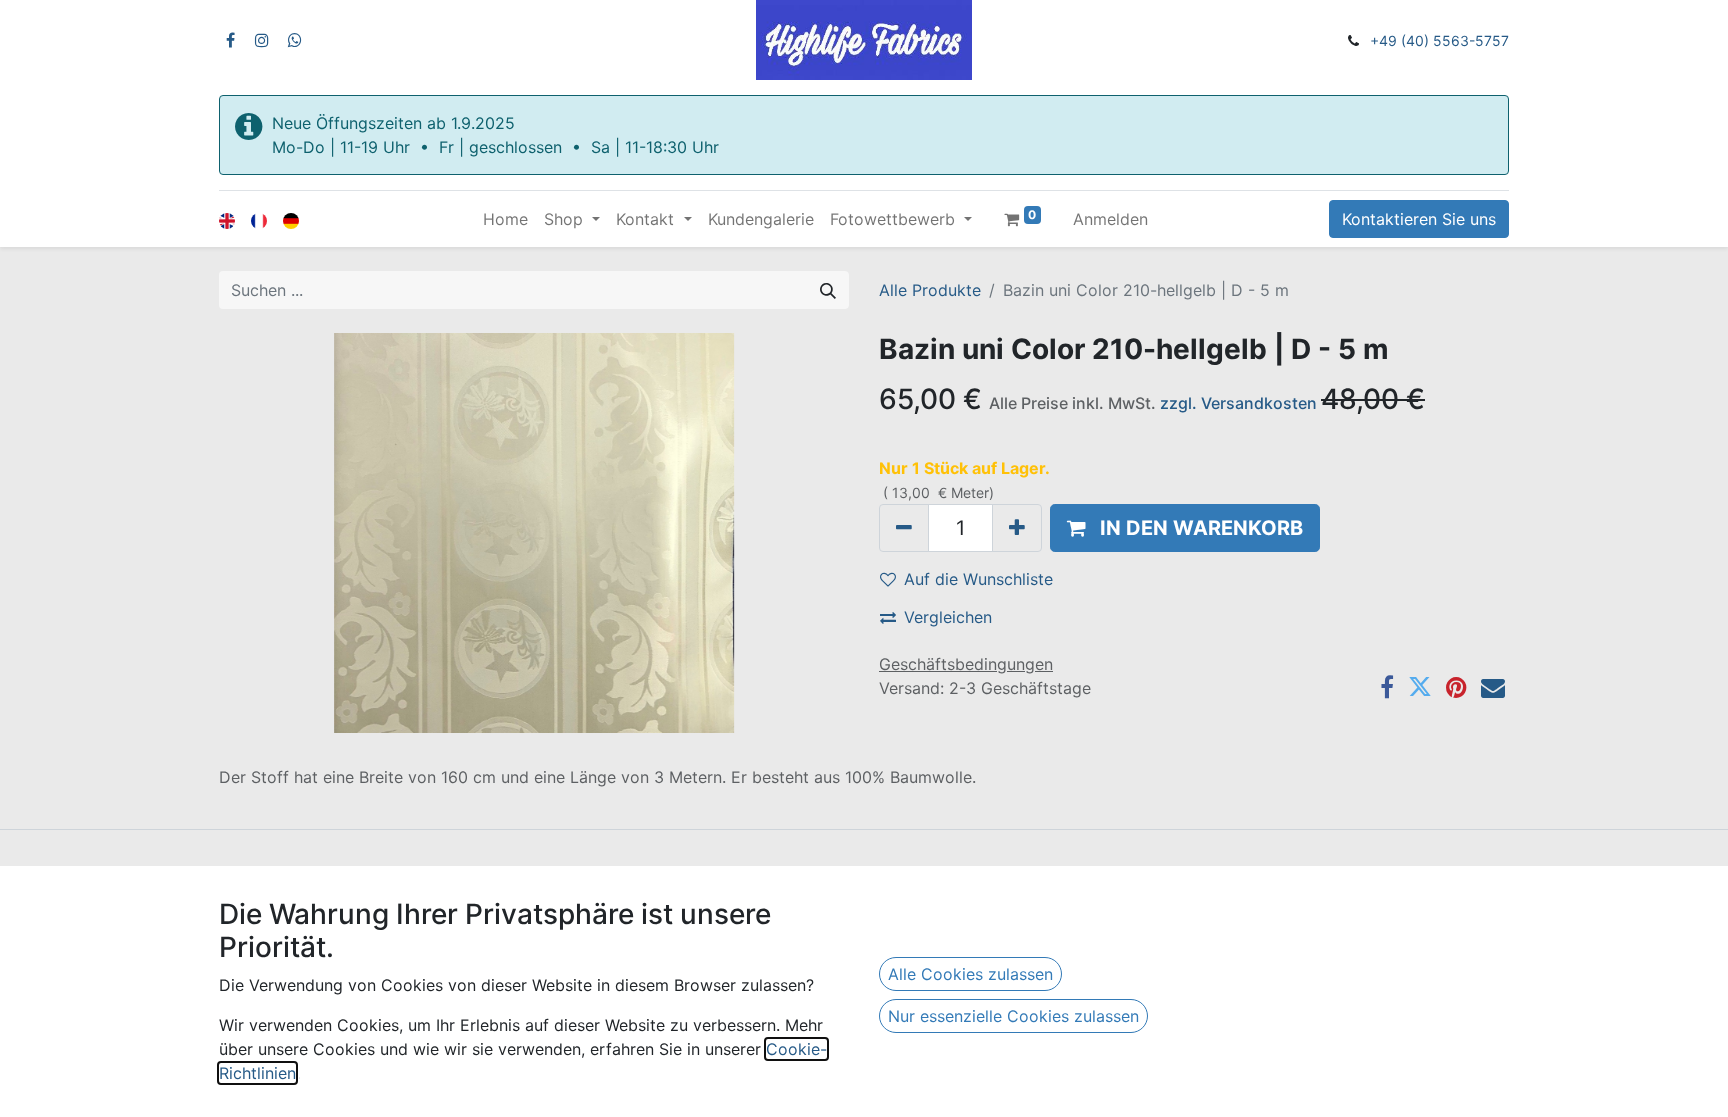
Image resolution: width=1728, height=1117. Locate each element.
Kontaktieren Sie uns (1419, 219)
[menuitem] (505, 219)
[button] (1185, 528)
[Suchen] (828, 290)
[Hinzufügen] (1017, 528)
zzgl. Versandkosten (1238, 403)
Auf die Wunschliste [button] (978, 579)
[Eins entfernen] (904, 528)
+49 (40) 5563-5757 (1439, 40)
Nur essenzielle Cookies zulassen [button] (1013, 1016)
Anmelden (1110, 219)
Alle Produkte (930, 290)
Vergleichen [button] (948, 617)
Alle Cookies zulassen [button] (970, 974)
